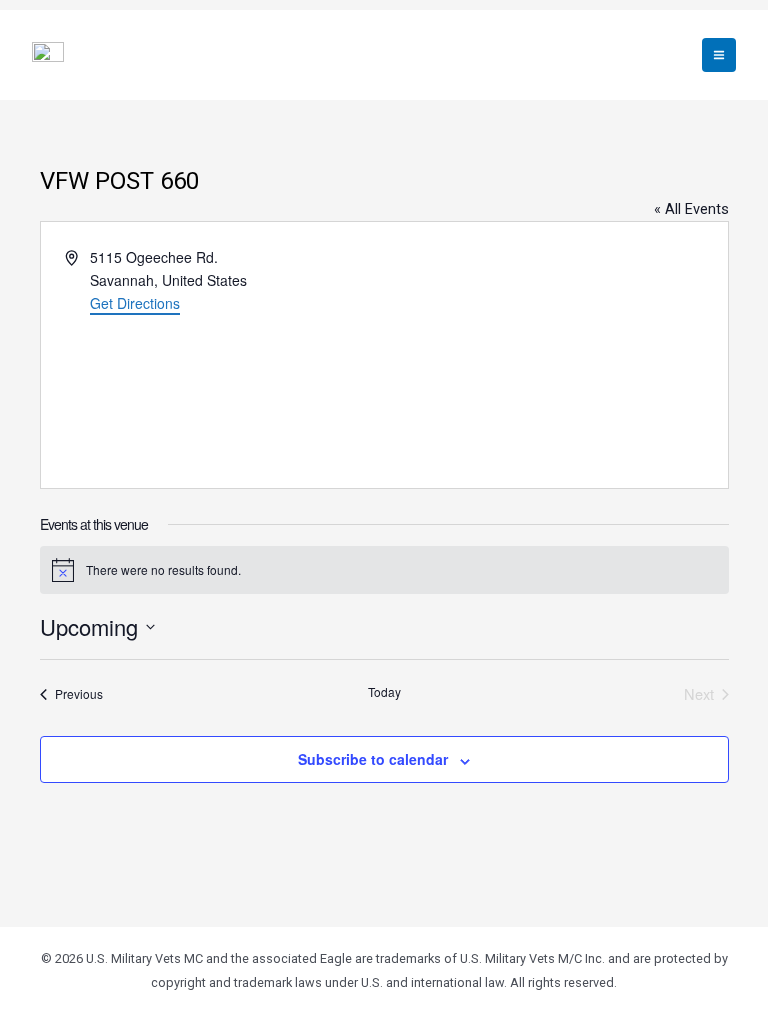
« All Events (691, 209)
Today (384, 692)
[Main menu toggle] (719, 55)
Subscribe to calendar (373, 759)
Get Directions (135, 303)
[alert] (384, 570)
